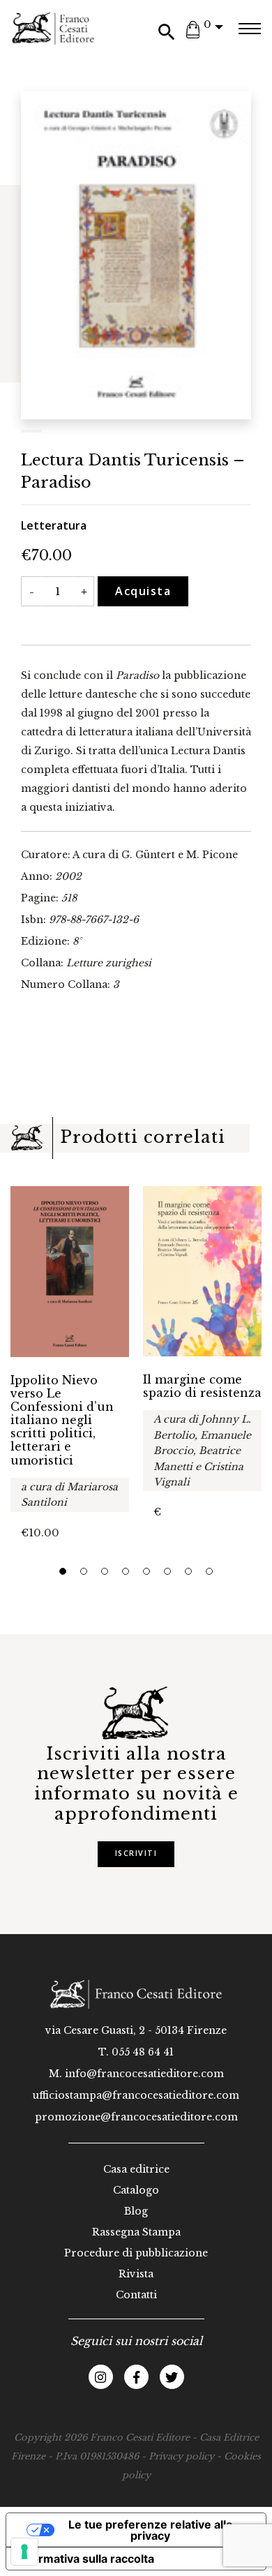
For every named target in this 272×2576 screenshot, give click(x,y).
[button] (63, 1571)
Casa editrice (136, 2169)
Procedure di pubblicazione (136, 2253)
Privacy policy (181, 2456)
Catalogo (136, 2190)
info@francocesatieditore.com (144, 2074)
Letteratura (54, 525)
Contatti (136, 2295)
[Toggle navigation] (249, 29)
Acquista (143, 591)
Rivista (136, 2274)
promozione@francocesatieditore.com (136, 2117)
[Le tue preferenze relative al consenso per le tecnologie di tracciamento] (24, 2552)
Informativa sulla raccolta (86, 2559)
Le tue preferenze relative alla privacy (150, 2530)
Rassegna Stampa (136, 2232)
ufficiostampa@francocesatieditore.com (136, 2095)
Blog (136, 2211)
